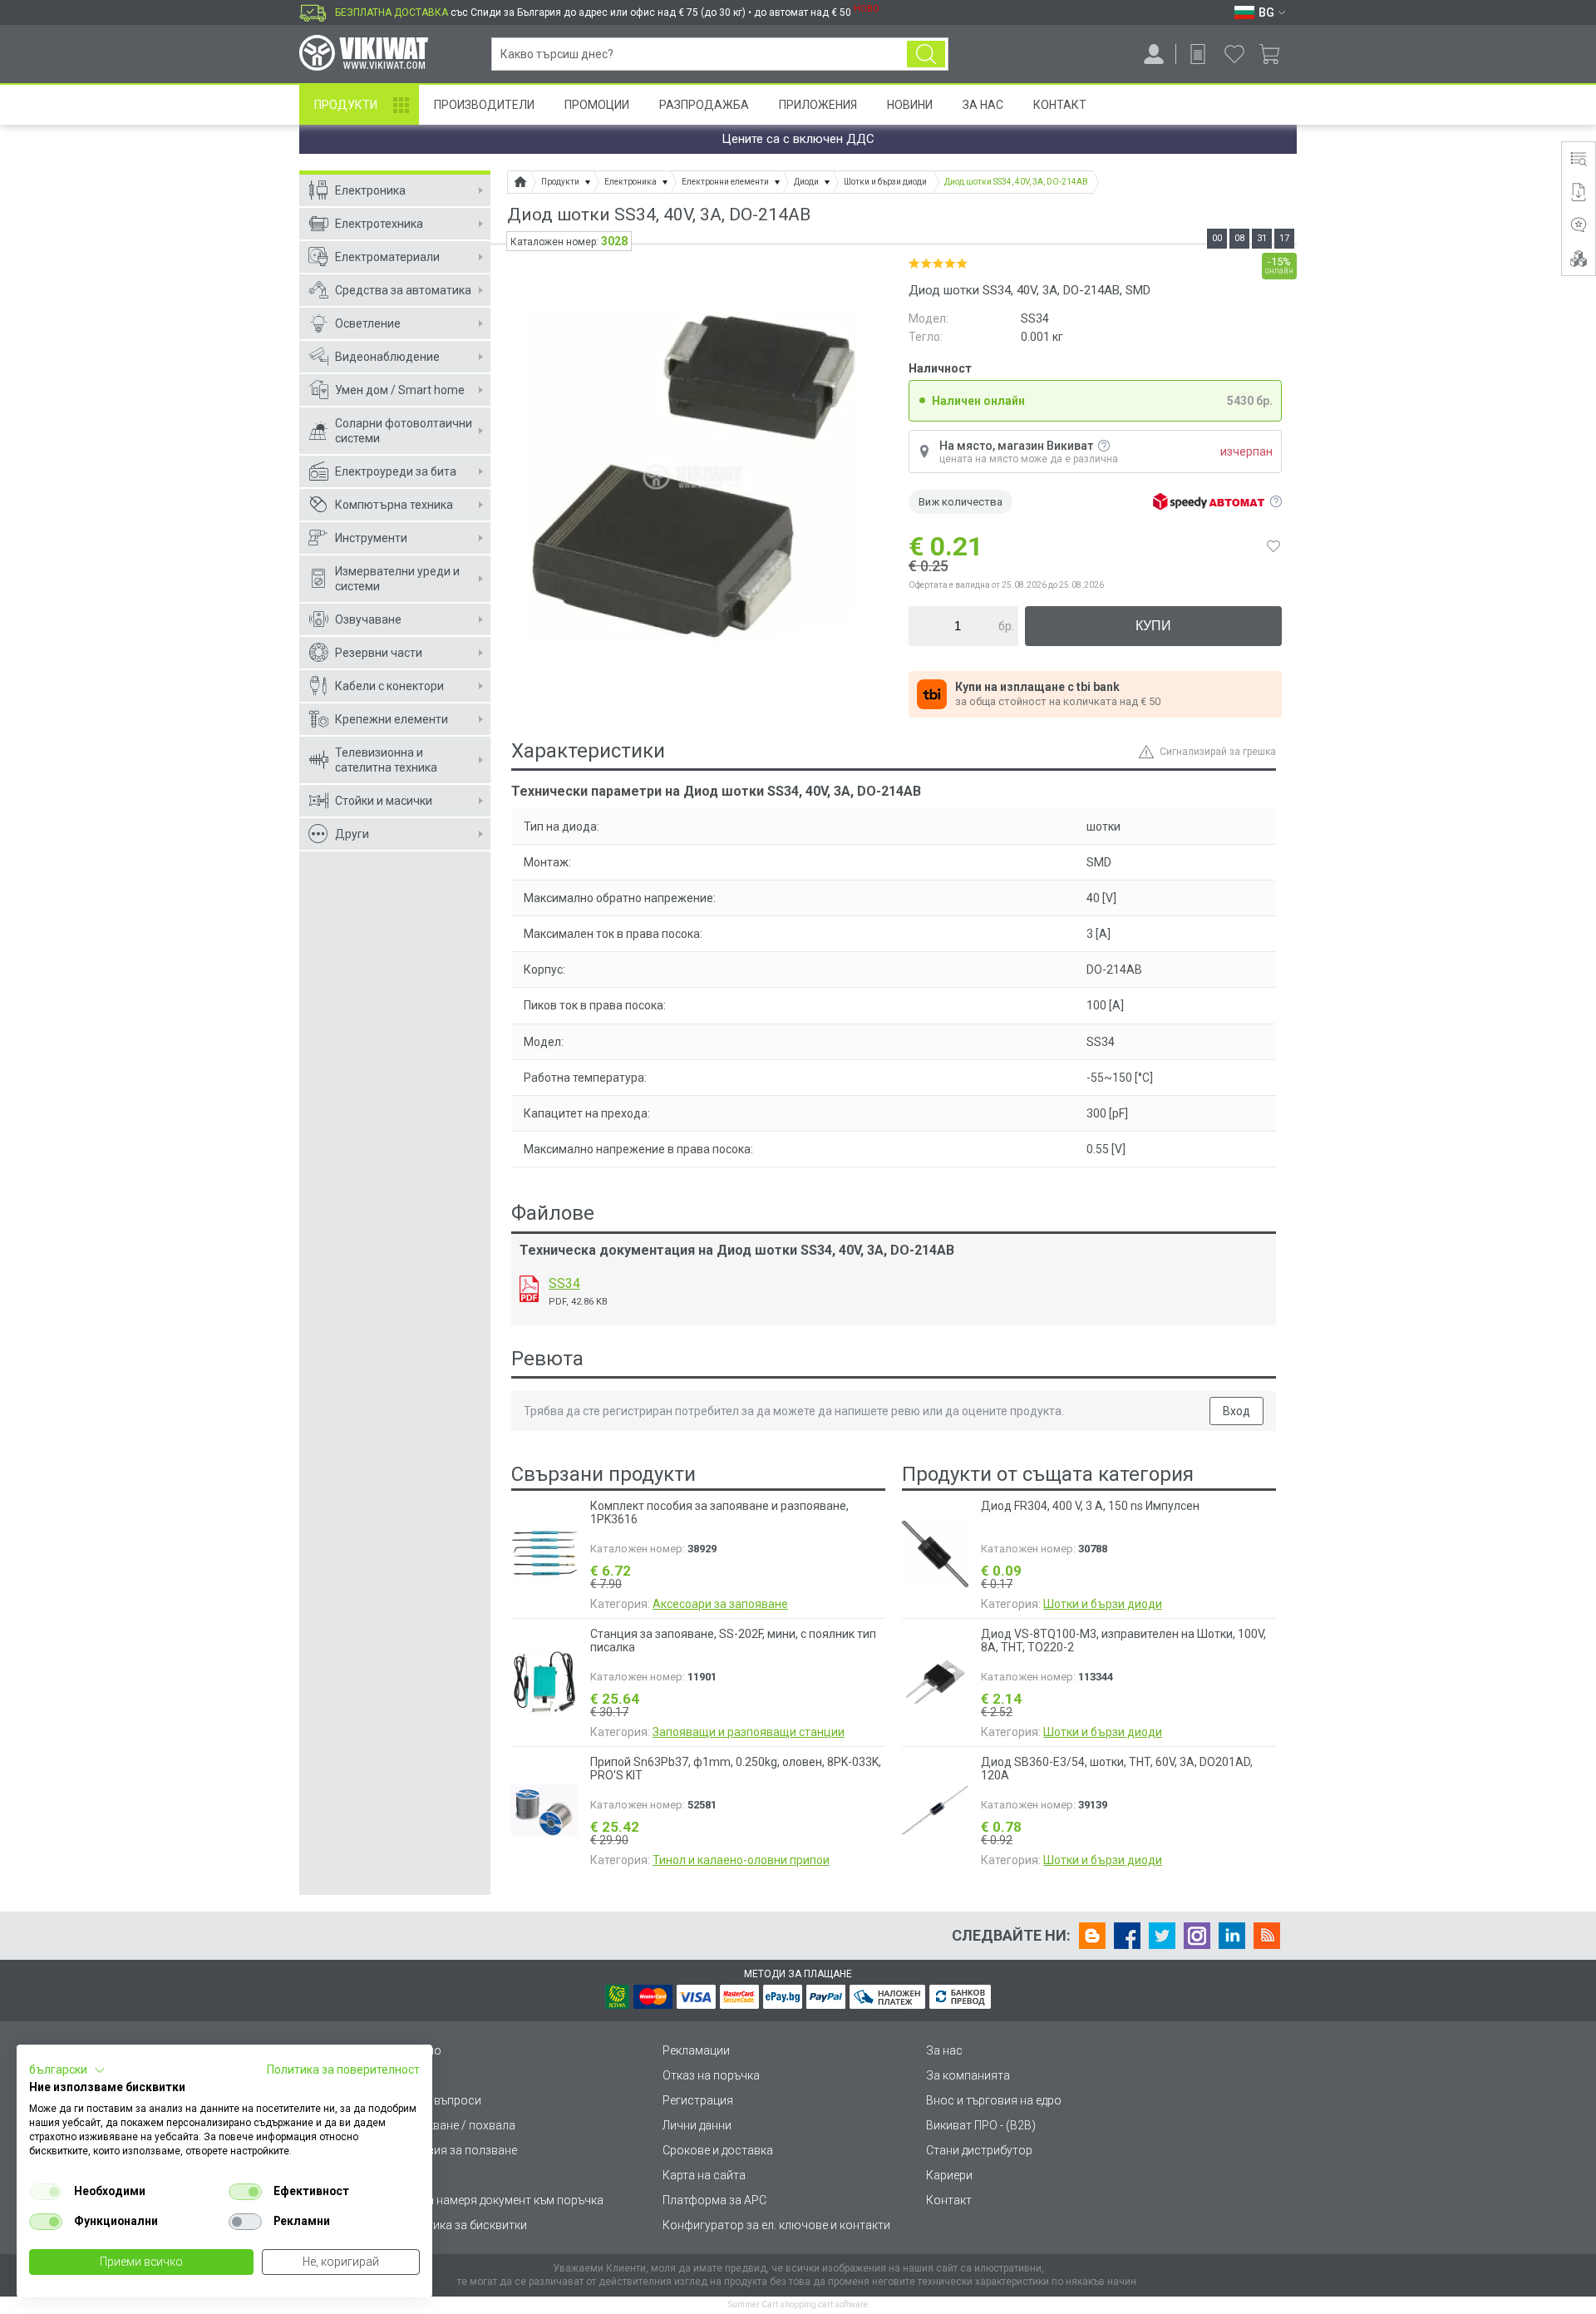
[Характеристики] (1579, 159)
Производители (484, 105)
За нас (944, 2050)
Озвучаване (368, 619)
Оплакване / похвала (457, 2125)
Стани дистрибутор (979, 2150)
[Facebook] (1127, 1936)
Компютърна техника (394, 505)
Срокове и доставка (718, 2150)
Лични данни (697, 2125)
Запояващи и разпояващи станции (749, 1732)
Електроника (370, 190)
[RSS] (1267, 1936)
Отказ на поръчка (711, 2075)
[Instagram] (1197, 1936)
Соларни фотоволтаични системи (404, 431)
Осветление (368, 323)
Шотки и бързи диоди (1103, 1604)
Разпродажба (704, 105)
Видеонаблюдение (387, 357)
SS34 (564, 1283)
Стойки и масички (384, 801)
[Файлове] (1579, 192)
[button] (67, 2070)
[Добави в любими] (1273, 546)
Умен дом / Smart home (400, 390)
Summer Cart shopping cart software (798, 2304)
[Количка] (1276, 54)
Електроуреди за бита (396, 471)
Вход (1236, 1411)
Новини (910, 105)
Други (352, 834)
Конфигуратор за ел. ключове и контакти (776, 2225)
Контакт (1060, 105)
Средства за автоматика (403, 290)
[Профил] (1154, 54)
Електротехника (379, 224)
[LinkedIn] (1232, 1936)
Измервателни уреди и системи (397, 579)
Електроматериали (387, 257)
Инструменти (371, 538)
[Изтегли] (529, 1289)
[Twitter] (1162, 1936)
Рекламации (696, 2050)
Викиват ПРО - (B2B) (981, 2125)
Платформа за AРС (714, 2200)
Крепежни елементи (392, 719)
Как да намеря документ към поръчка (501, 2200)
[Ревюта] (1579, 225)
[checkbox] (46, 2192)
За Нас (983, 105)
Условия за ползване (458, 2150)
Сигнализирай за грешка (1218, 752)
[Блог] (1092, 1936)
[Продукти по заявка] (1198, 54)
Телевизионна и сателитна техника (386, 760)
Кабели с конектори (389, 686)
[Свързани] (1579, 259)
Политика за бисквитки (463, 2225)
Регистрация (698, 2100)
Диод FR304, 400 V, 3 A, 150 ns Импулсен (1090, 1506)
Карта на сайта (704, 2175)
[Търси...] (926, 54)
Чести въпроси (440, 2100)
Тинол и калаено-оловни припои (741, 1860)
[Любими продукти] (1234, 54)
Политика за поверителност (343, 2070)
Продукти (346, 105)
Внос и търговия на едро (994, 2100)
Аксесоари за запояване (720, 1604)
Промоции (597, 105)
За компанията (968, 2075)
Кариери (949, 2175)
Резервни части (379, 653)
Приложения (818, 105)
